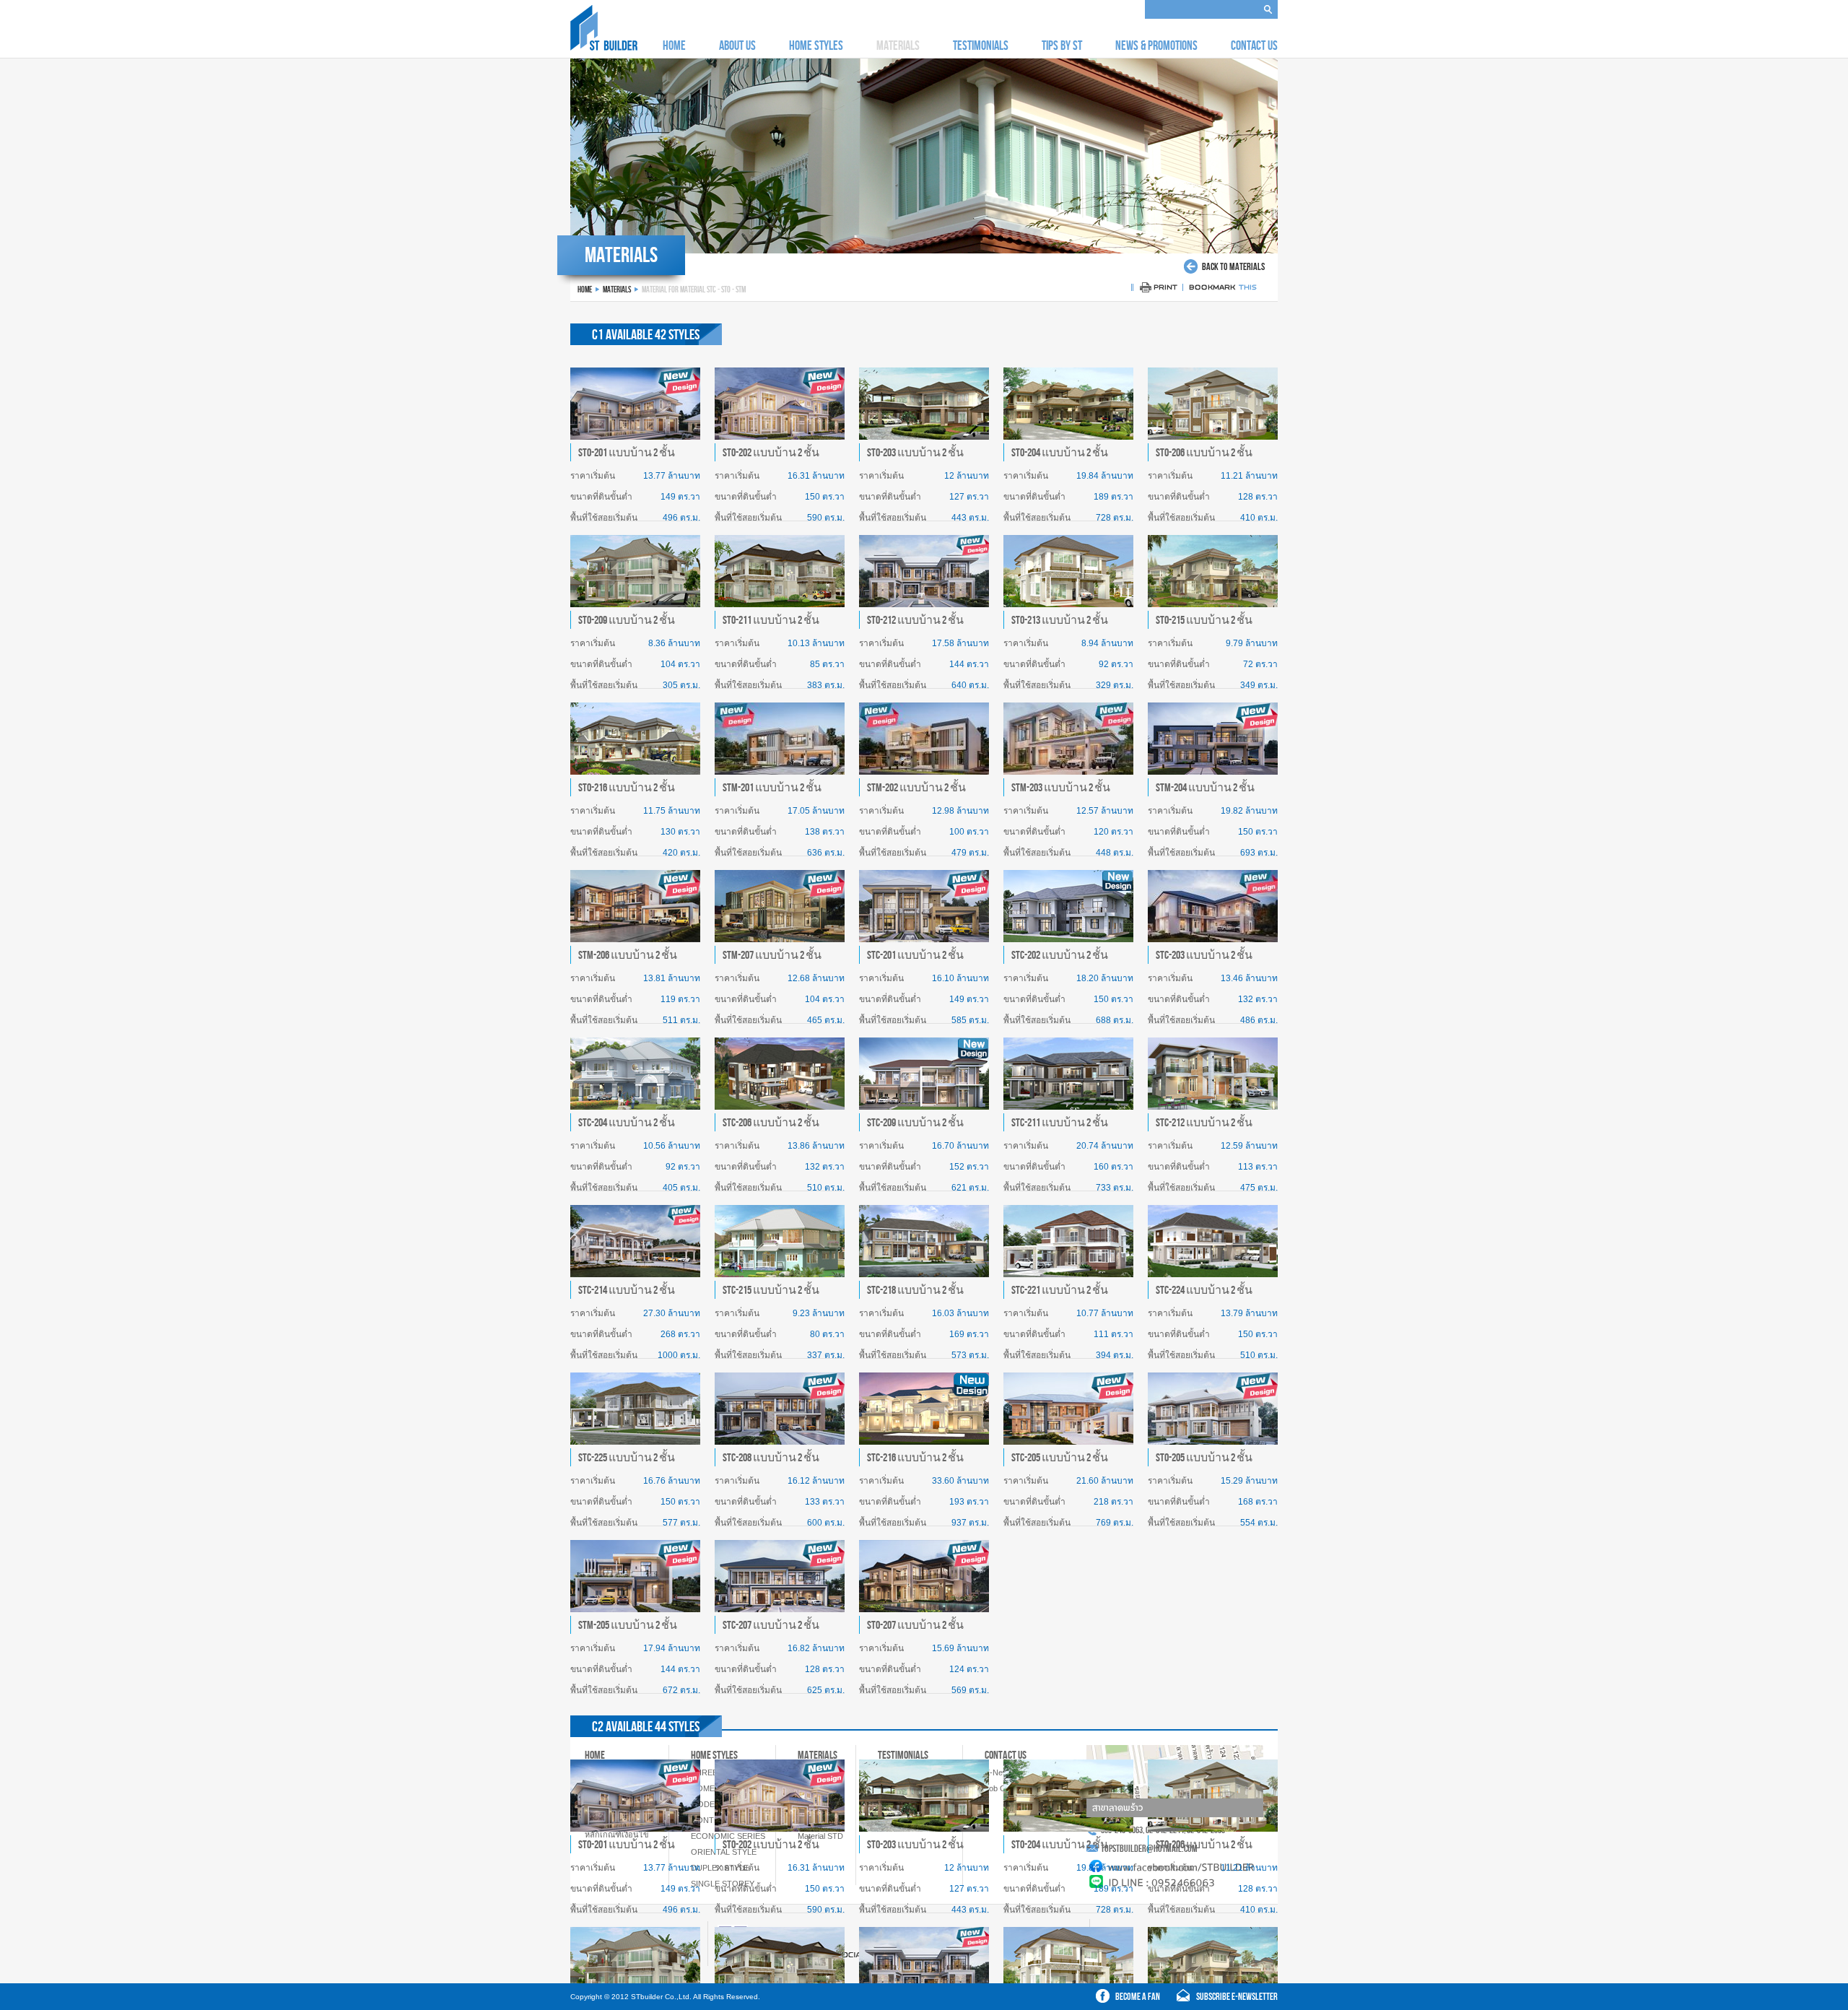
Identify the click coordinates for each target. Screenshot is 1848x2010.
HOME (674, 45)
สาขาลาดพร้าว (1117, 1808)
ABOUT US (737, 45)
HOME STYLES (816, 45)
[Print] (1158, 291)
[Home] (604, 47)
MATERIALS (617, 289)
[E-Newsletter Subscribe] (1222, 1999)
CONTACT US (1254, 45)
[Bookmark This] (1224, 291)
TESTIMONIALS (981, 45)
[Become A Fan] (1130, 1999)
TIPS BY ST (1062, 45)
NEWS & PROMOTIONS (1156, 45)
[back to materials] (1224, 270)
